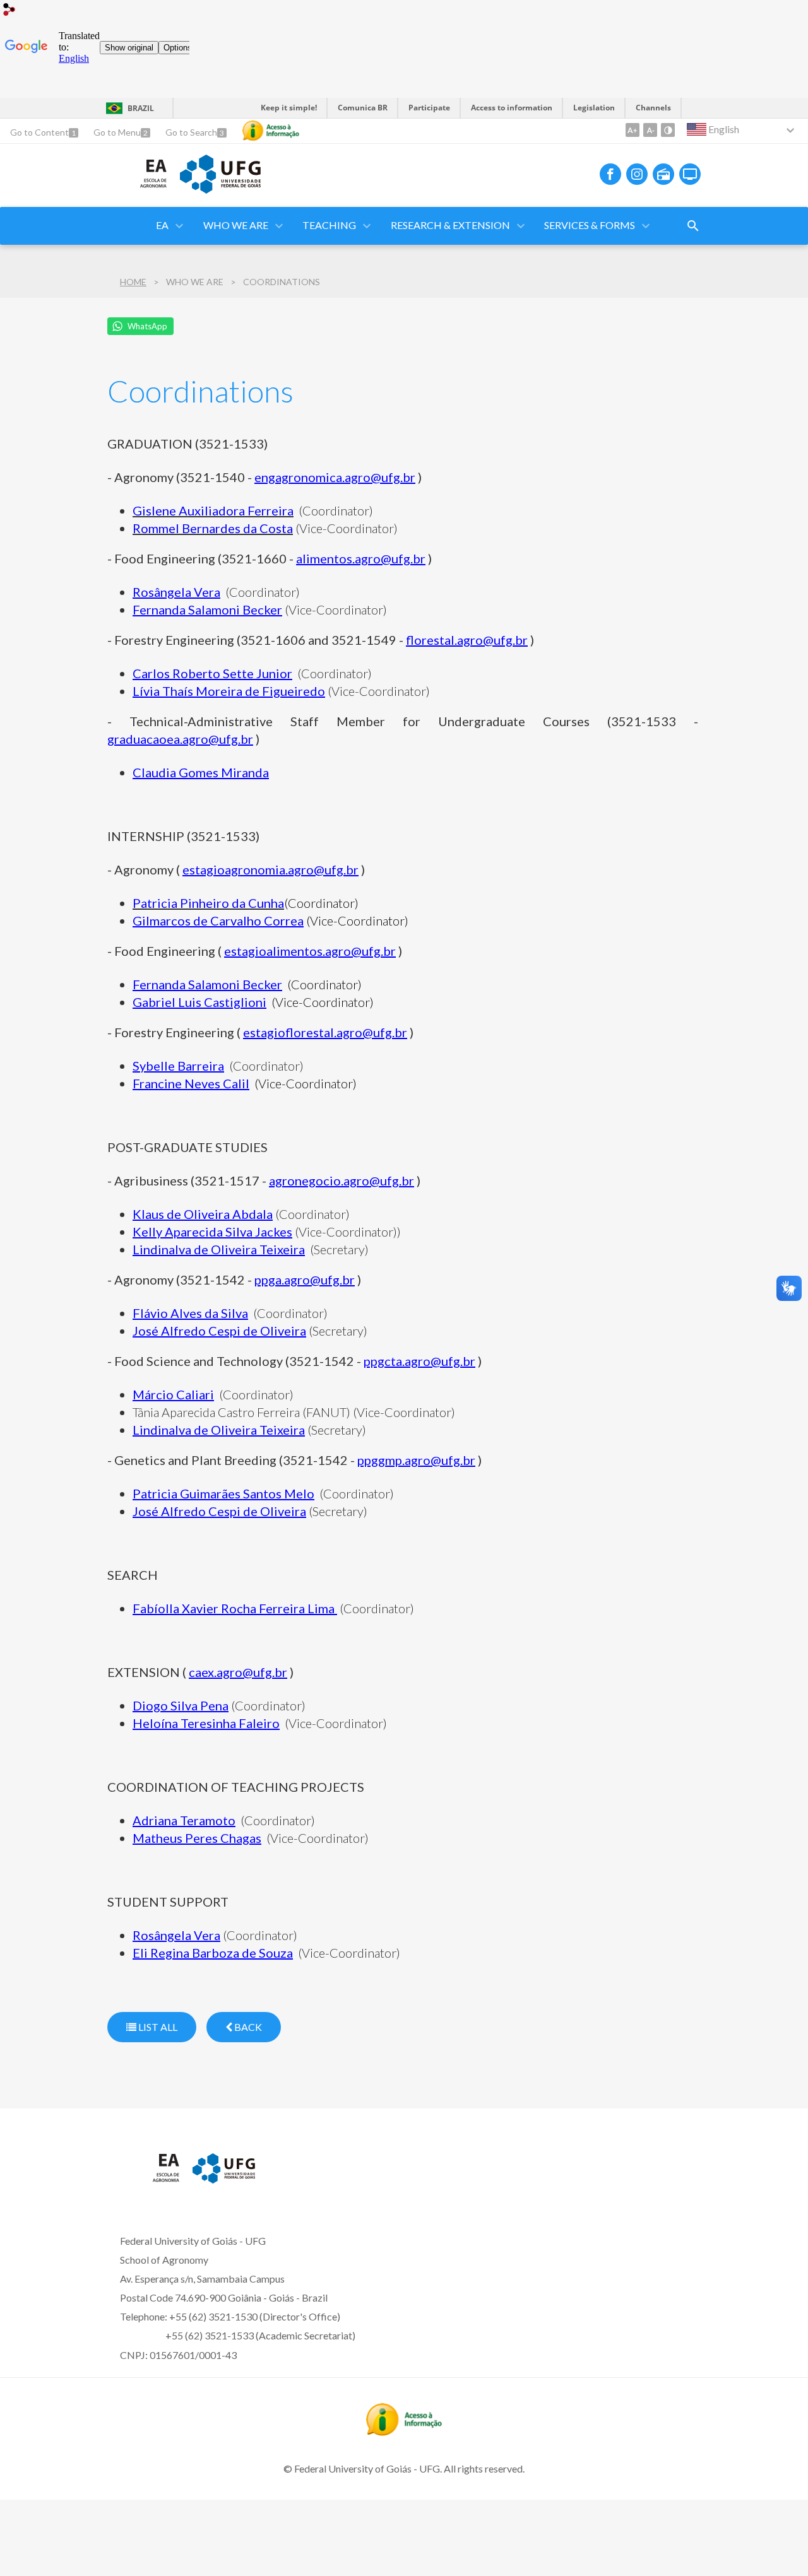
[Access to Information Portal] (404, 2432)
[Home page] (137, 192)
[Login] (9, 11)
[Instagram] (637, 174)
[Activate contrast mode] (668, 130)
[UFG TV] (690, 174)
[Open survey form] (693, 226)
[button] (237, 226)
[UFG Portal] (220, 189)
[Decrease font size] (650, 130)
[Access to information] (271, 131)
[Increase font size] (633, 130)
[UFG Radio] (663, 174)
